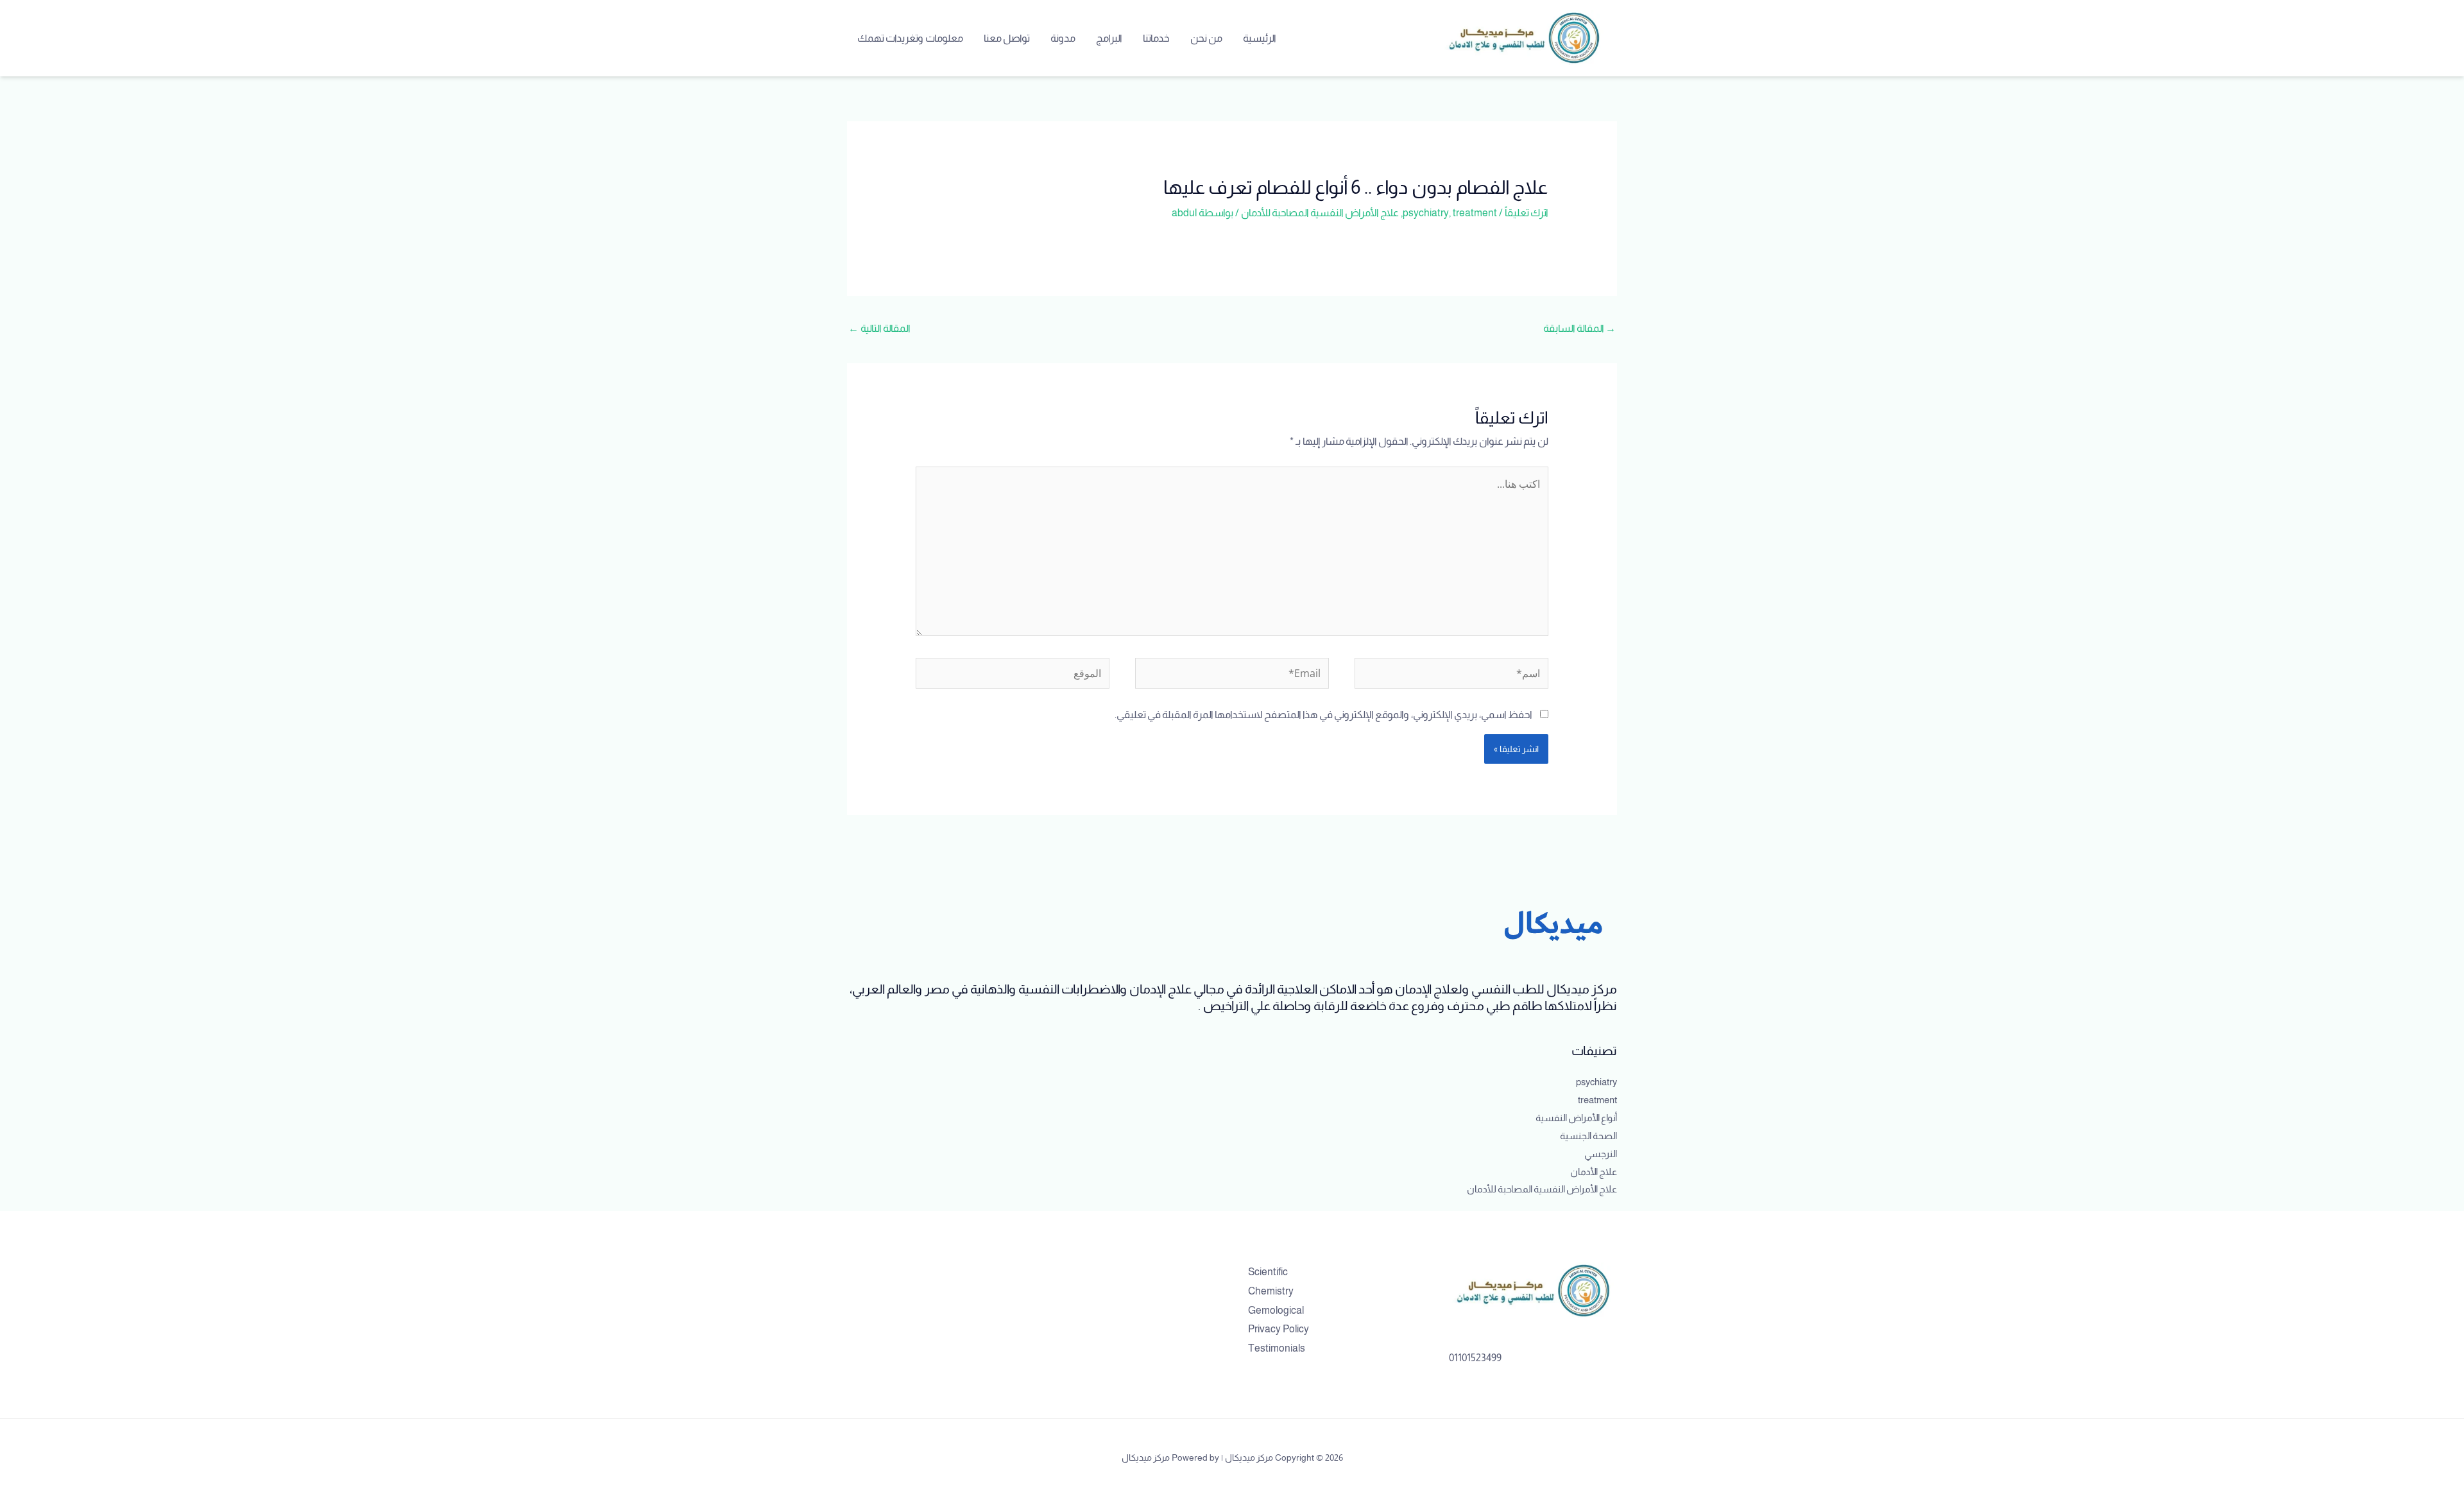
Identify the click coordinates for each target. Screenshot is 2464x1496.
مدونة (1063, 38)
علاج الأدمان (1594, 1172)
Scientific (1268, 1272)
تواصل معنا (1007, 38)
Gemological (1276, 1310)
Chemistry (1271, 1291)
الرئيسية (1260, 38)
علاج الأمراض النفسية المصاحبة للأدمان (1320, 213)
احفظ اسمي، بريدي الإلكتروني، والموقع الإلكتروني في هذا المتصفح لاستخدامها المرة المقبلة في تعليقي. (1323, 715)
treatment (1475, 213)
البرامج (1109, 38)
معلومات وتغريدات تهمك (910, 38)
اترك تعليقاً (1527, 213)
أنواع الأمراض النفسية (1576, 1118)
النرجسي (1601, 1154)
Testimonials (1277, 1348)
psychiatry (1426, 213)
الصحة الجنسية (1588, 1136)
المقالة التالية (879, 328)
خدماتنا (1156, 38)
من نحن (1206, 38)
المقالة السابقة (1579, 328)
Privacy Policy (1279, 1329)
